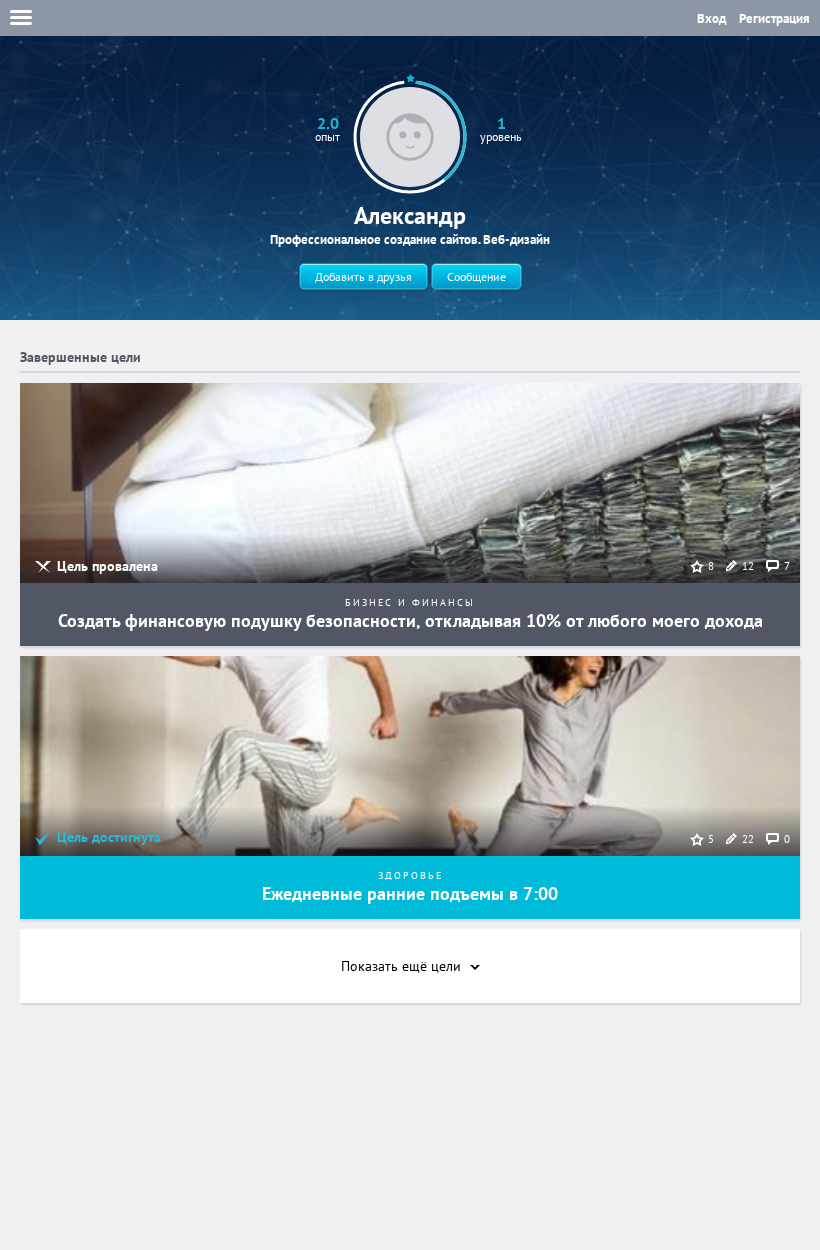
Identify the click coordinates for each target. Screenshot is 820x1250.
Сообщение (476, 276)
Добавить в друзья (363, 276)
